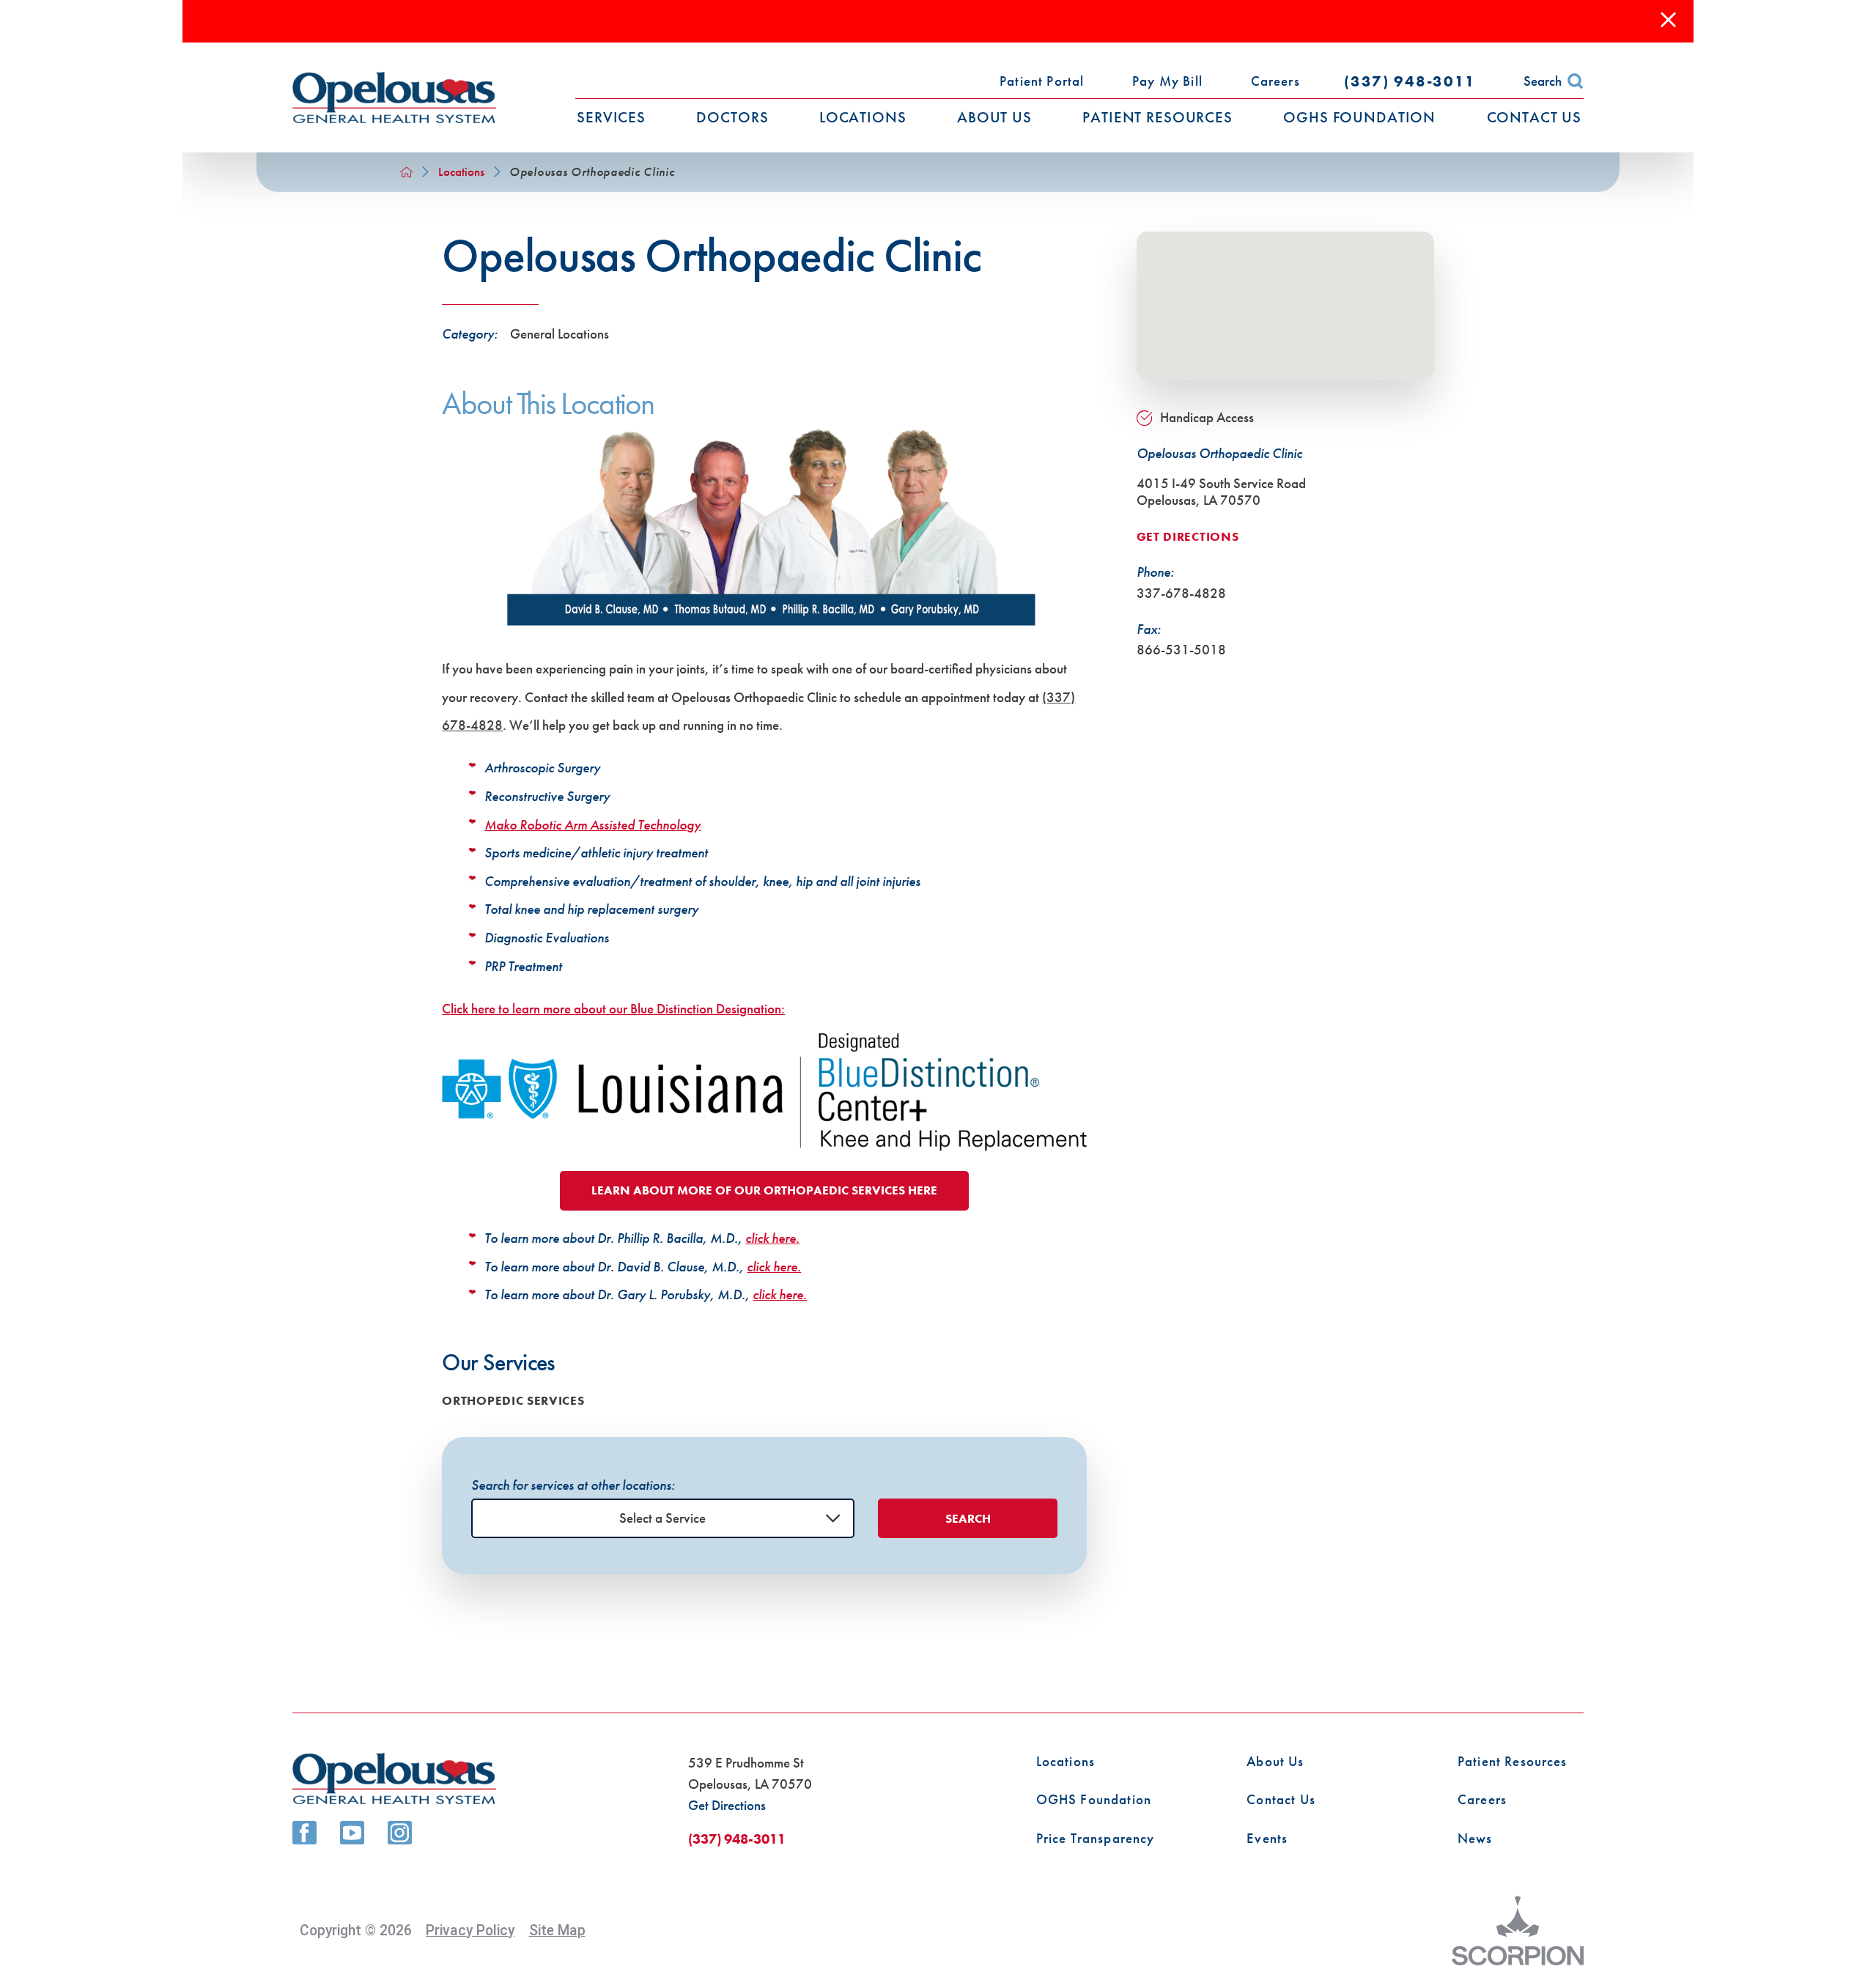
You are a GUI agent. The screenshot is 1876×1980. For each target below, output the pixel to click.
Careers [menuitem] (1275, 81)
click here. (772, 1238)
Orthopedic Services (513, 1401)
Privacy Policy (470, 1931)
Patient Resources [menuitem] (1157, 117)
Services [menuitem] (611, 117)
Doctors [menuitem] (732, 117)
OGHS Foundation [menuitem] (1359, 117)
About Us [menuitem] (994, 117)
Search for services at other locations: (573, 1485)
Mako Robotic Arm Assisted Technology (592, 825)
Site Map (557, 1931)
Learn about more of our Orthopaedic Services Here (764, 1190)
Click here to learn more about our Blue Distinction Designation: (613, 1009)
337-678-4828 (1181, 593)
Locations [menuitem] (863, 117)
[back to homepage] (406, 172)
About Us (1275, 1762)
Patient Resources (1513, 1762)
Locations (461, 172)
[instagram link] (399, 1833)
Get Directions (1188, 537)
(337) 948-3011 (1410, 81)
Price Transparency (1096, 1839)
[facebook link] (304, 1833)
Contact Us (1281, 1800)
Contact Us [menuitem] (1535, 117)
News (1475, 1839)
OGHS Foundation (1094, 1800)
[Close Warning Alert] (1668, 21)
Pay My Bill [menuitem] (1167, 81)
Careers (1482, 1800)
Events (1267, 1839)
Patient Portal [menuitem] (1042, 81)
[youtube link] (352, 1833)
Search (1543, 81)
